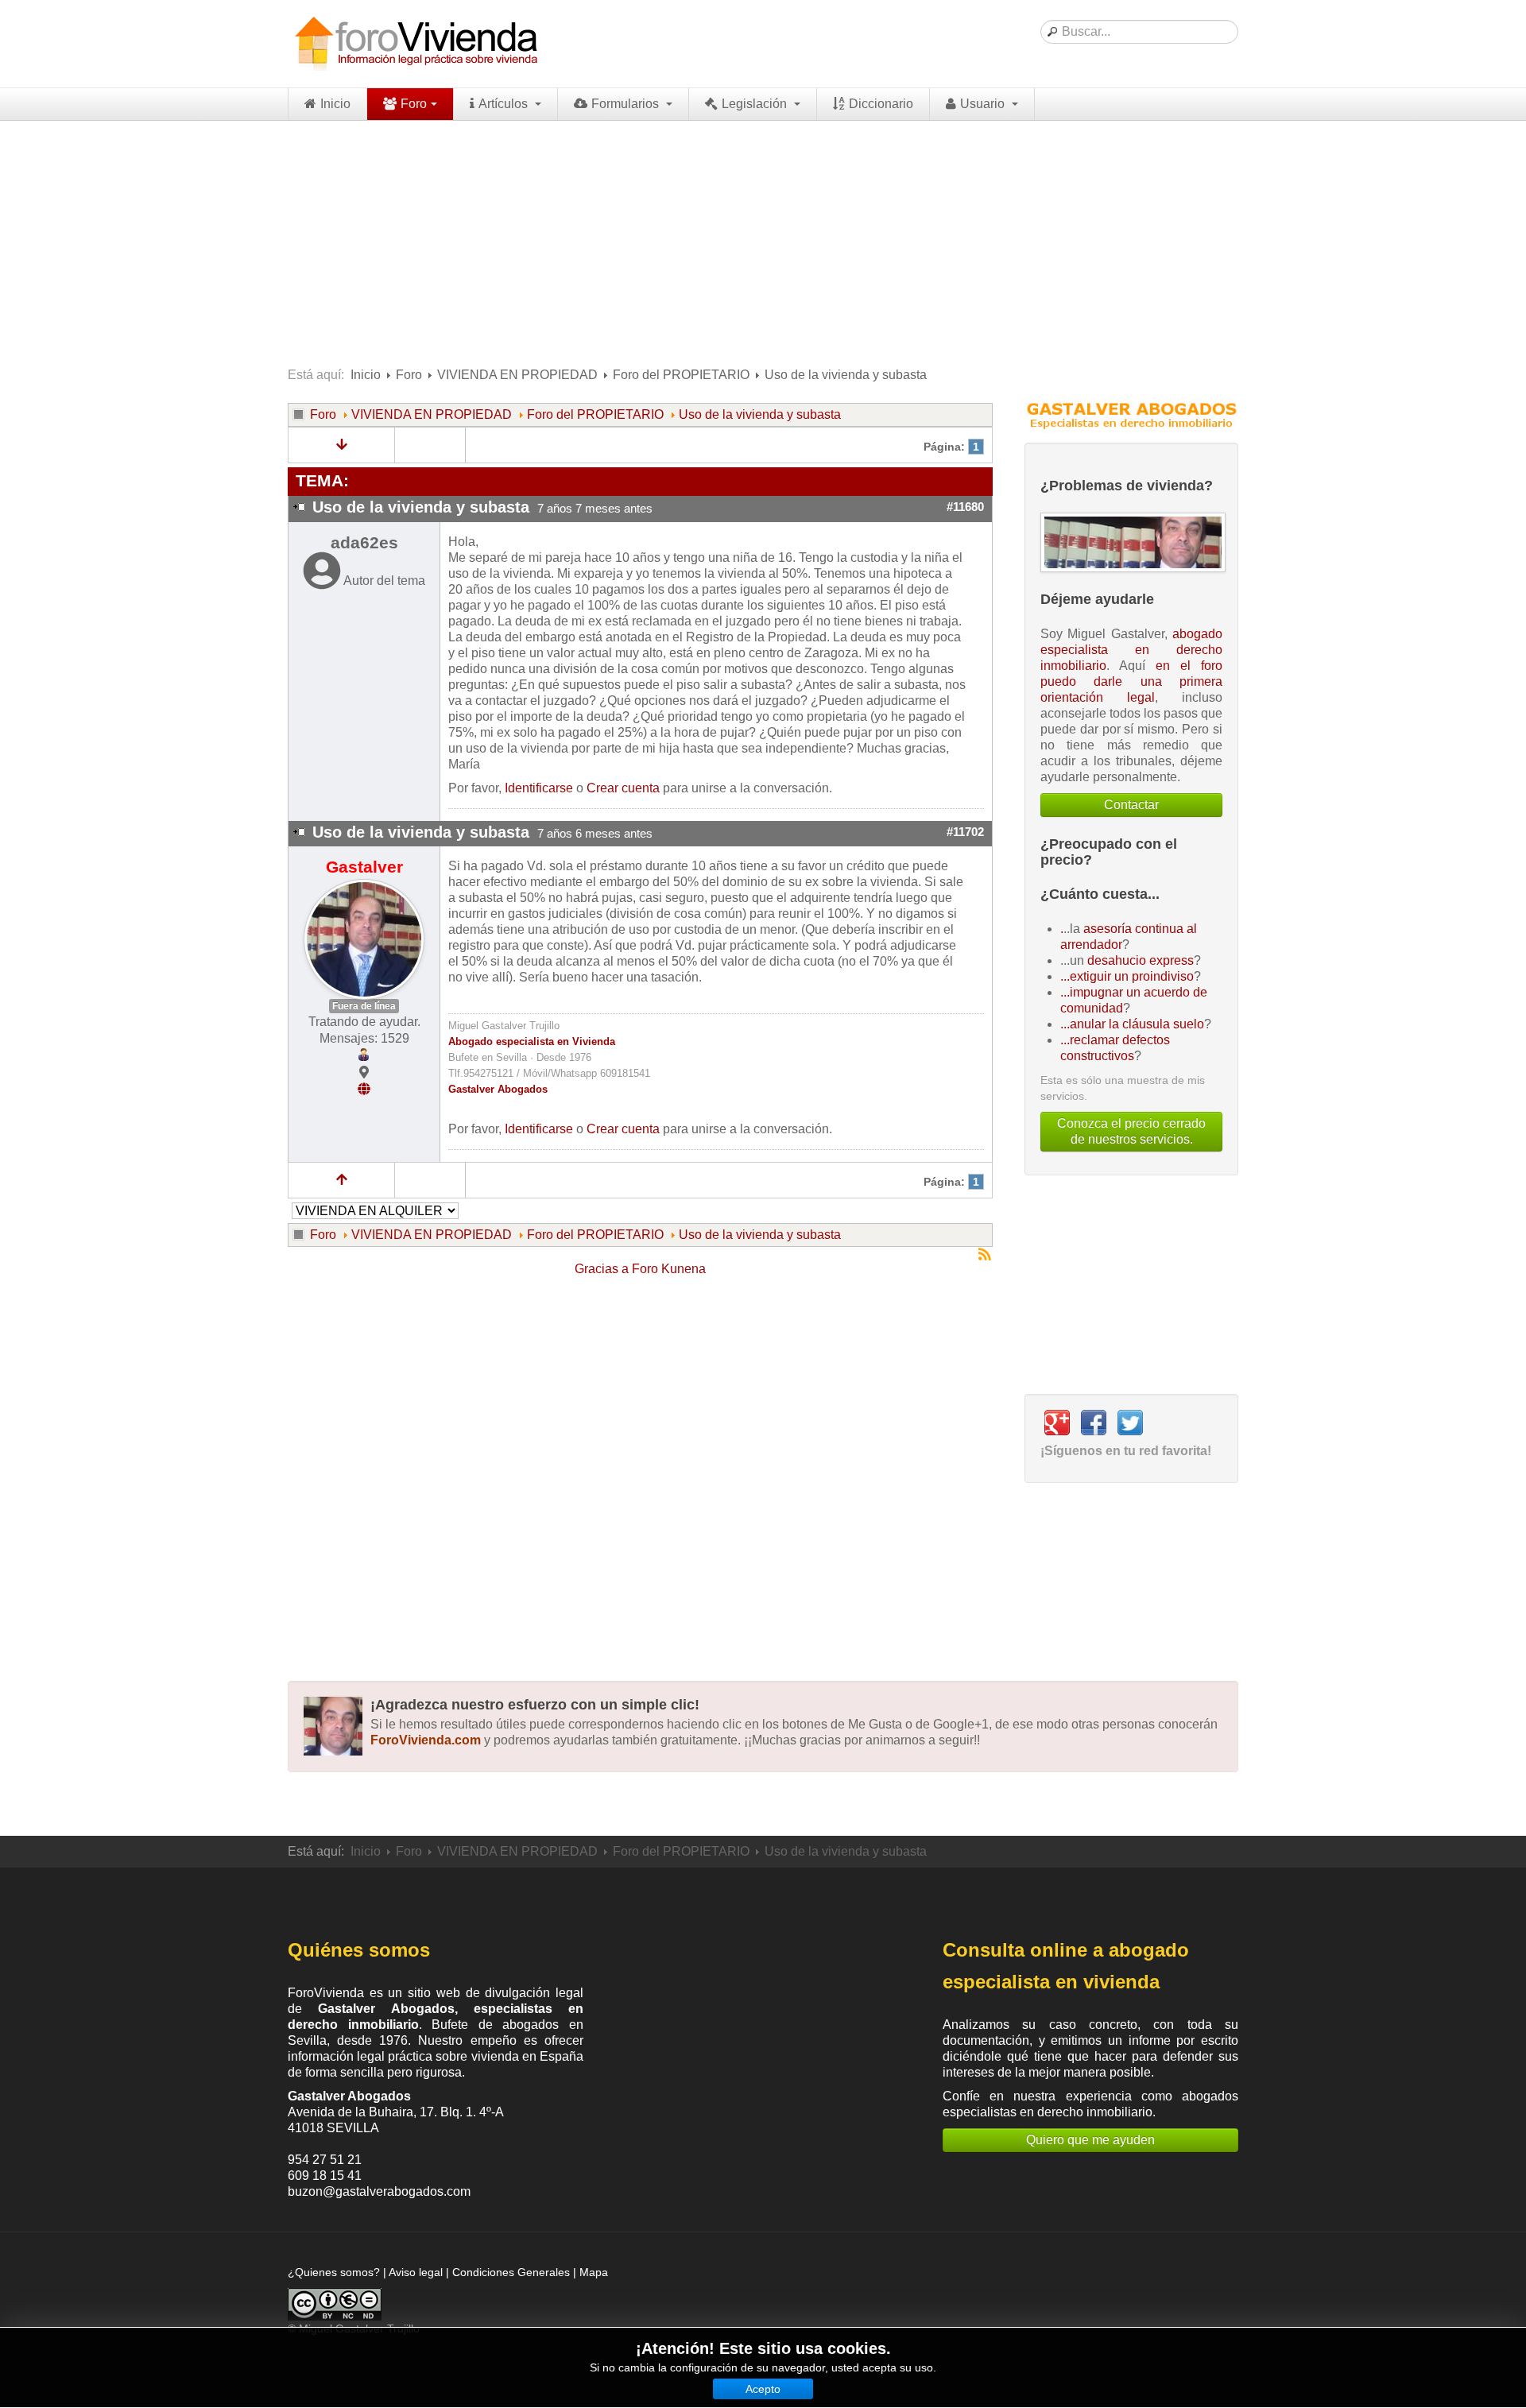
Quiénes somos (359, 1950)
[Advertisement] (763, 240)
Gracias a (602, 1269)
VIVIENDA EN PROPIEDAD (517, 375)
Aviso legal (416, 2272)
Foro (414, 104)
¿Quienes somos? (334, 2272)
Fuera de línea (364, 1006)
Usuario (984, 104)
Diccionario (881, 104)
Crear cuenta (623, 788)
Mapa (594, 2272)
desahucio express (1141, 960)
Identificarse (539, 788)
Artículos (505, 104)
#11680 (965, 507)
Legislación (756, 104)
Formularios (627, 104)
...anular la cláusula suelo (1132, 1024)
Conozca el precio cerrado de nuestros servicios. (1131, 1131)
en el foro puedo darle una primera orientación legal (1131, 681)
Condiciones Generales (511, 2272)
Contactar (1131, 805)
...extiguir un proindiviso (1127, 976)
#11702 (965, 832)
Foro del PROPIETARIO (681, 375)
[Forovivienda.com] (415, 44)
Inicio (335, 104)
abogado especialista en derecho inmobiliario (1131, 650)
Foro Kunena (669, 1269)
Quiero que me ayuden (1090, 2140)
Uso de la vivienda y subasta (760, 414)
